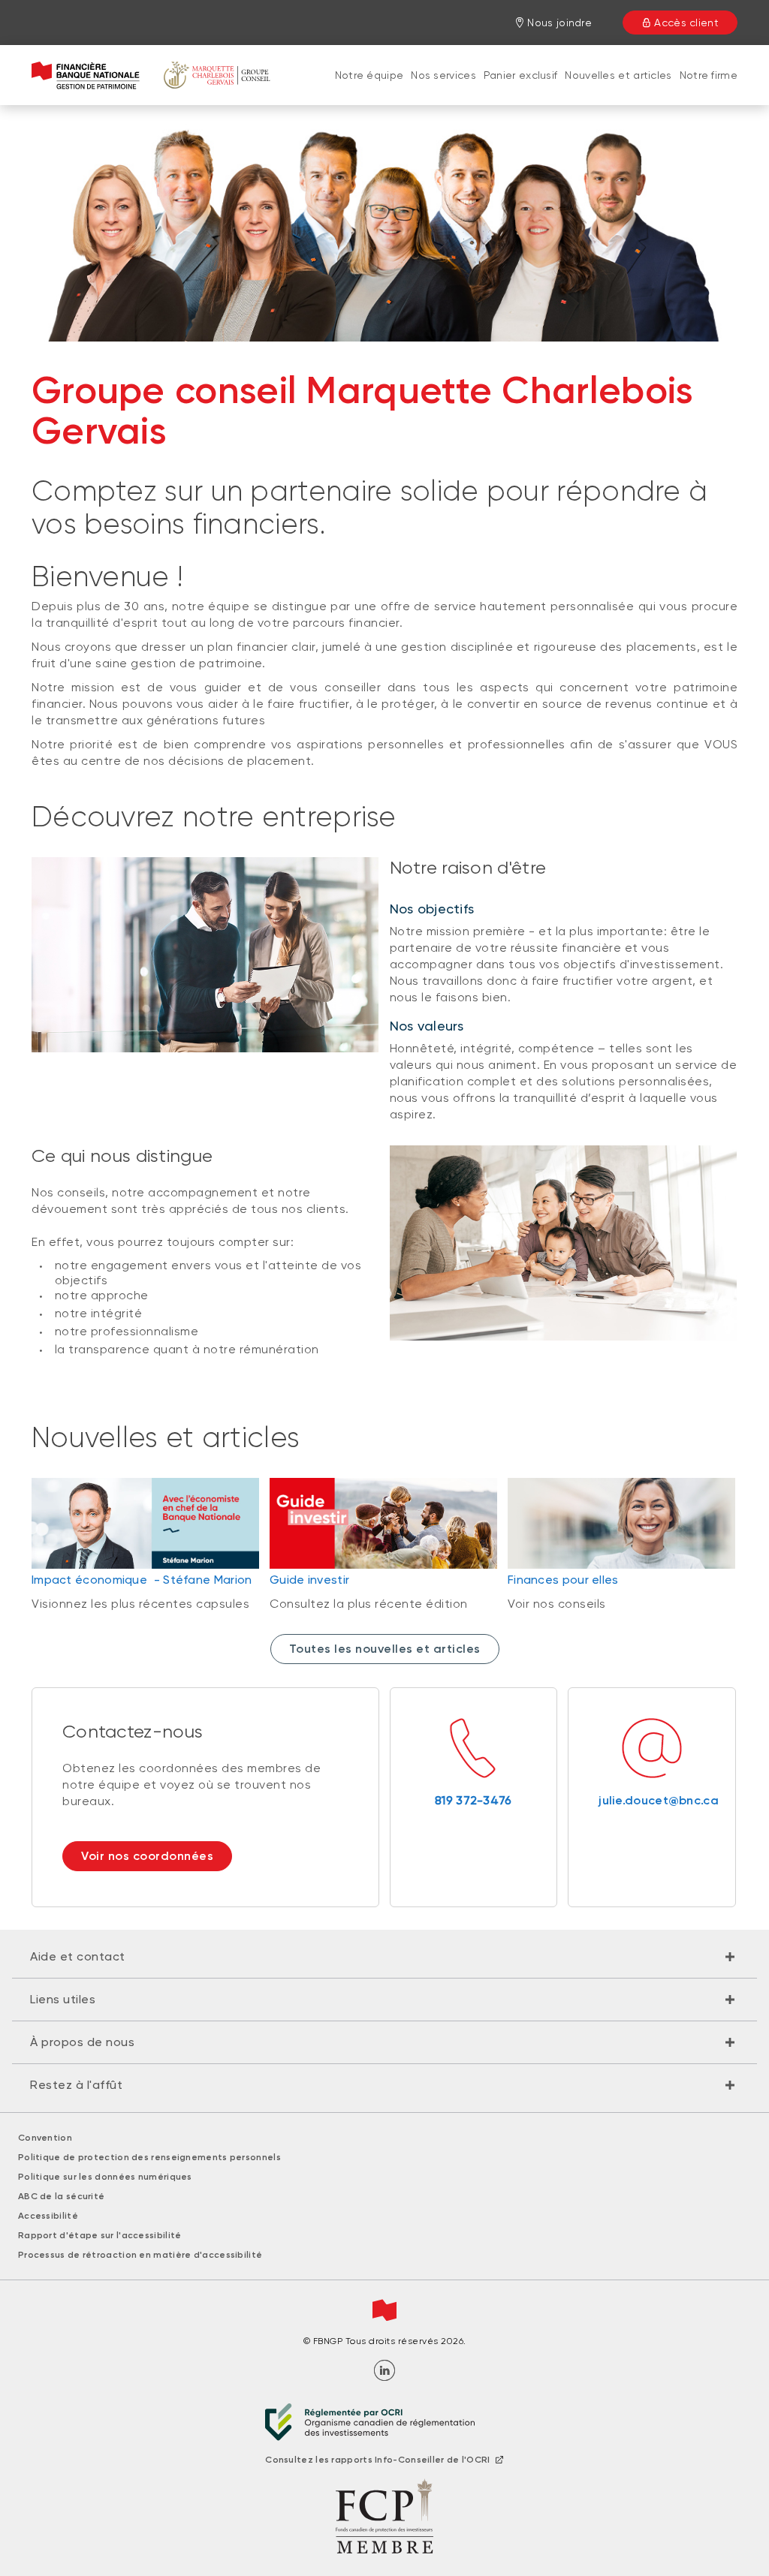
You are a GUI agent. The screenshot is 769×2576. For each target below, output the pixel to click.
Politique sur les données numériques (105, 2177)
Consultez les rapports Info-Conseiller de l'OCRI (377, 2460)
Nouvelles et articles (618, 75)
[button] (384, 1957)
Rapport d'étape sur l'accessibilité (100, 2235)
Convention (45, 2138)
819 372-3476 (473, 1800)
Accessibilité (48, 2216)
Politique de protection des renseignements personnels (149, 2157)
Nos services (443, 75)
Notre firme (709, 75)
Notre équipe (369, 75)
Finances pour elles (563, 1580)
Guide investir (309, 1580)
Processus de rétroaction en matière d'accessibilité (140, 2255)
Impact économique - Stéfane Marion (142, 1580)
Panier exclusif (521, 75)
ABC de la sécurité (61, 2196)
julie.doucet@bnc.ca (652, 1800)
